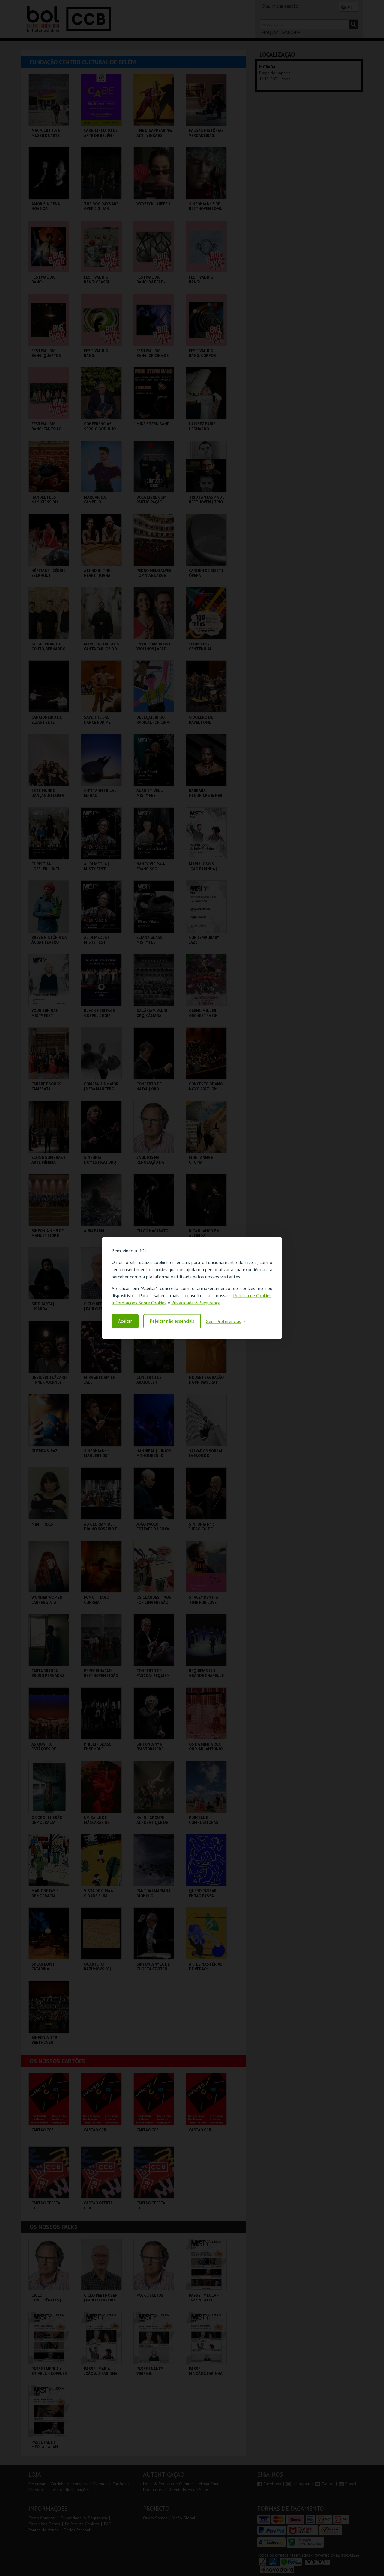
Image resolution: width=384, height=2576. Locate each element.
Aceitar (125, 1321)
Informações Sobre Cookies (139, 1303)
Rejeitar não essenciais (172, 1321)
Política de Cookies (252, 1295)
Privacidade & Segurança (196, 1303)
